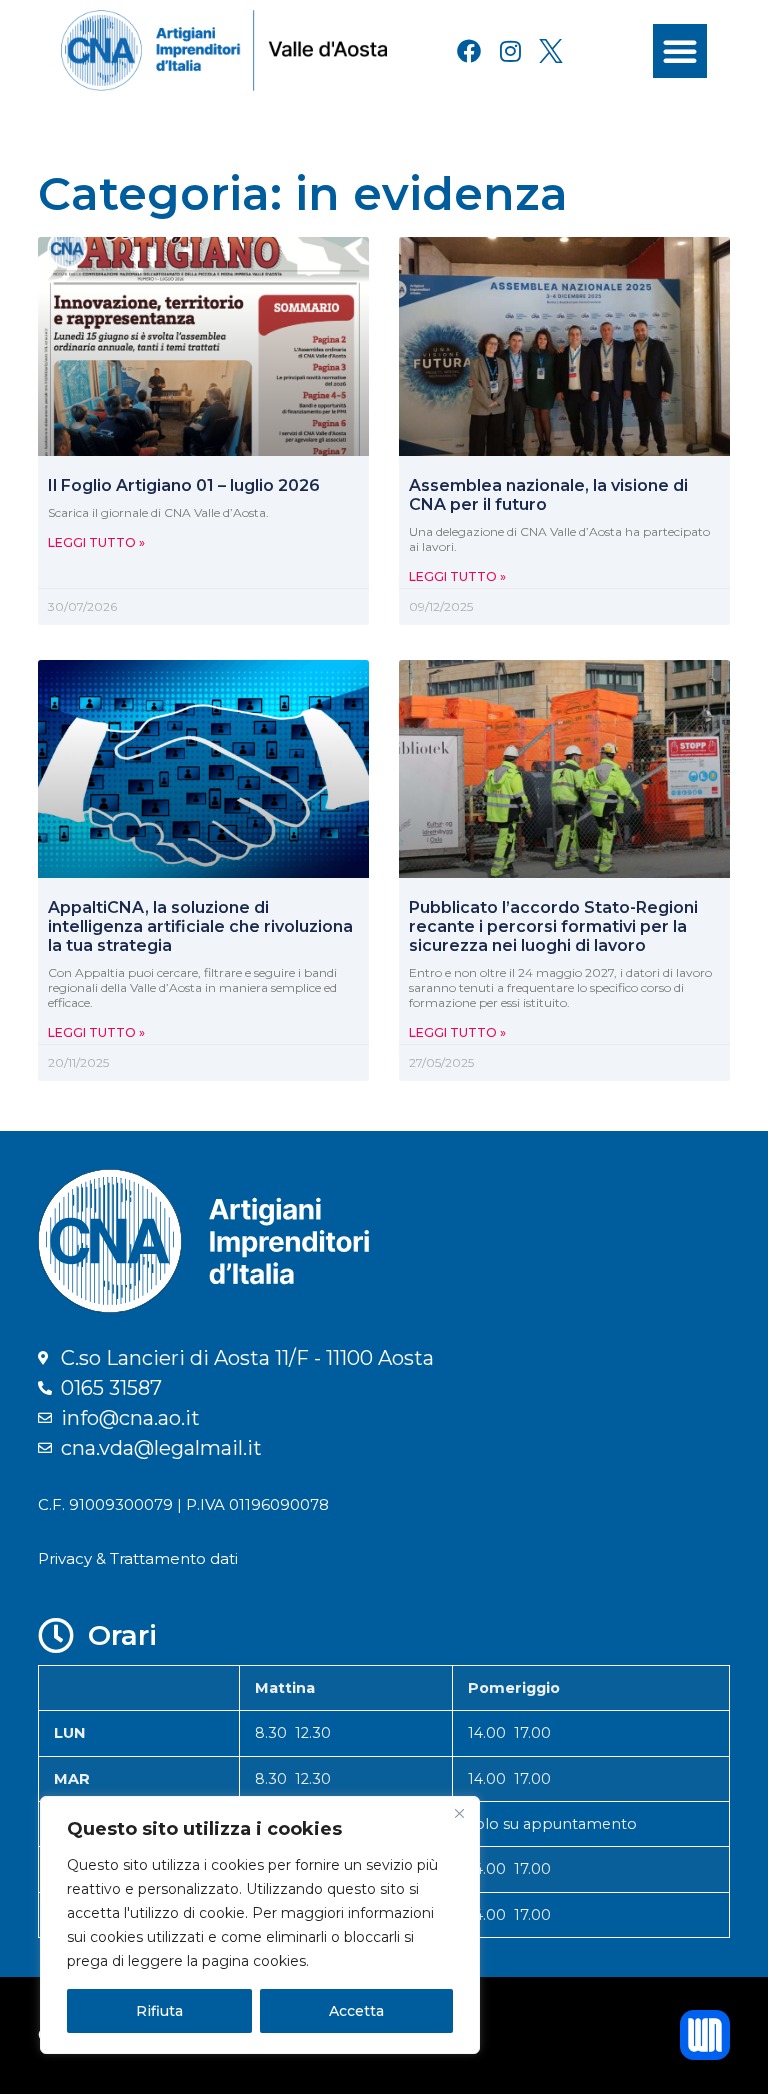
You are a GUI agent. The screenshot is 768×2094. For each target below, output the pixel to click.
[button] (680, 51)
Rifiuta (159, 2011)
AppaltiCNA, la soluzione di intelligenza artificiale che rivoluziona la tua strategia (200, 926)
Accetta (356, 2011)
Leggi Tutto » (96, 542)
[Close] (459, 1813)
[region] (260, 1925)
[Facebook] (469, 51)
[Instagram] (510, 51)
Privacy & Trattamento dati (138, 1558)
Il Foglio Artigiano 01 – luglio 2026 (184, 485)
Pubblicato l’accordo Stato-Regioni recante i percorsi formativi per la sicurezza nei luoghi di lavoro (553, 926)
